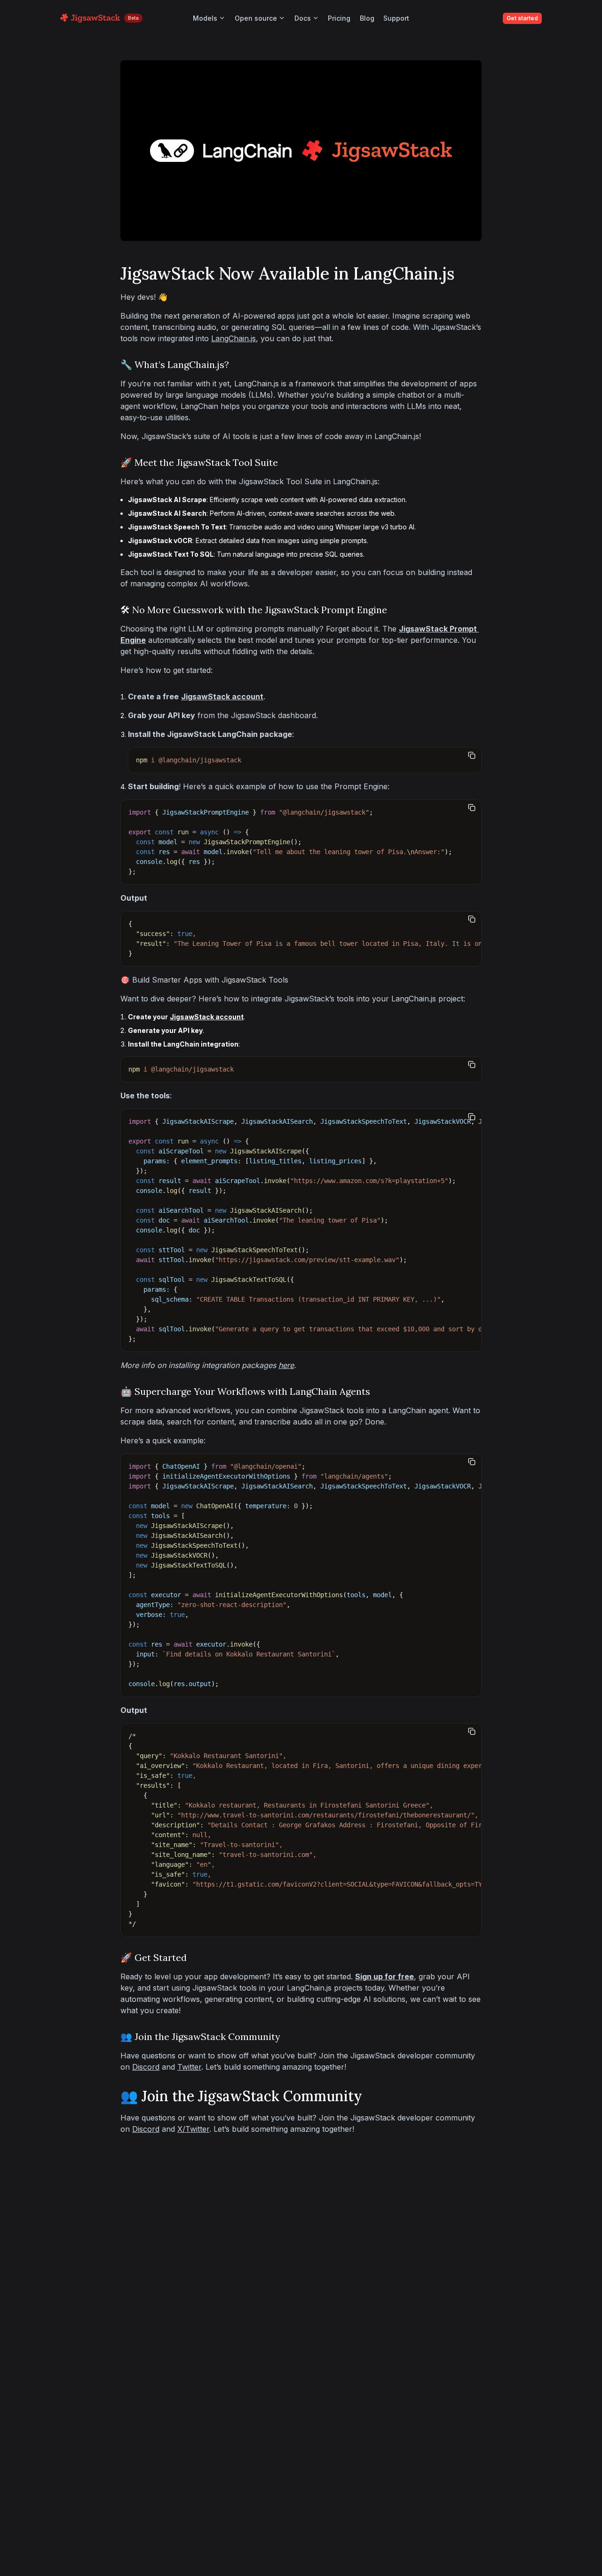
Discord (146, 2067)
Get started (522, 18)
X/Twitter (193, 2129)
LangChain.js (234, 338)
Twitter (189, 2067)
